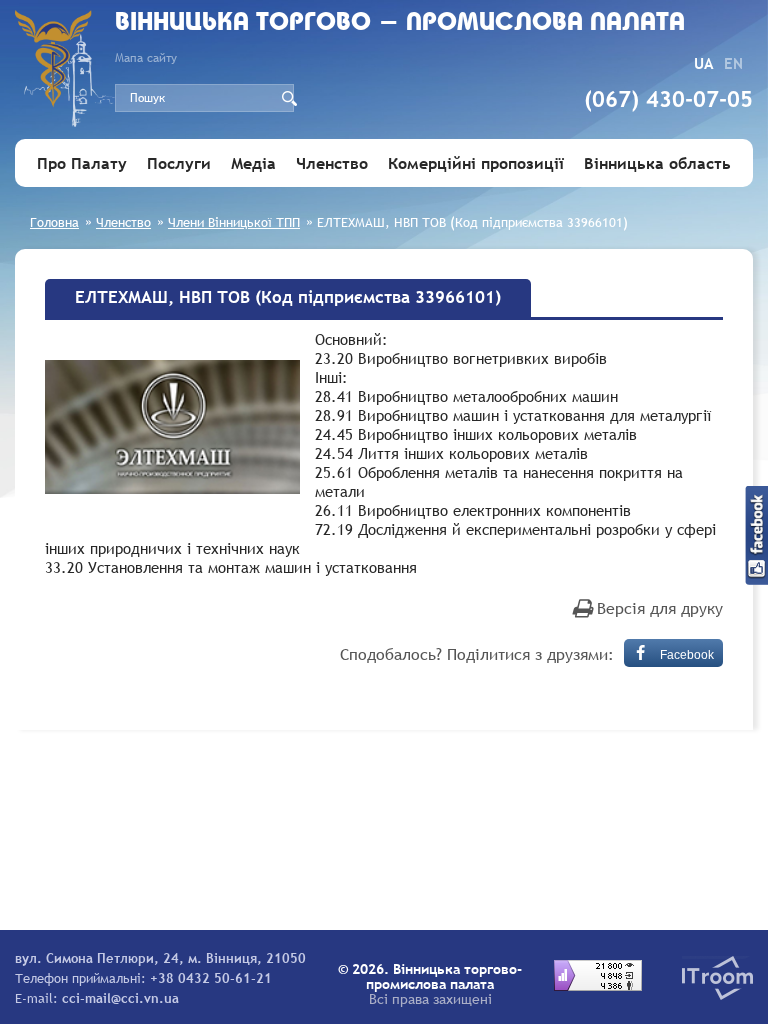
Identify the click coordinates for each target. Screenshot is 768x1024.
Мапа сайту (146, 58)
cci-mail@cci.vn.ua (120, 998)
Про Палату (82, 163)
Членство (332, 163)
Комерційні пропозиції (476, 163)
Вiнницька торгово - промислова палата (400, 23)
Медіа (253, 163)
